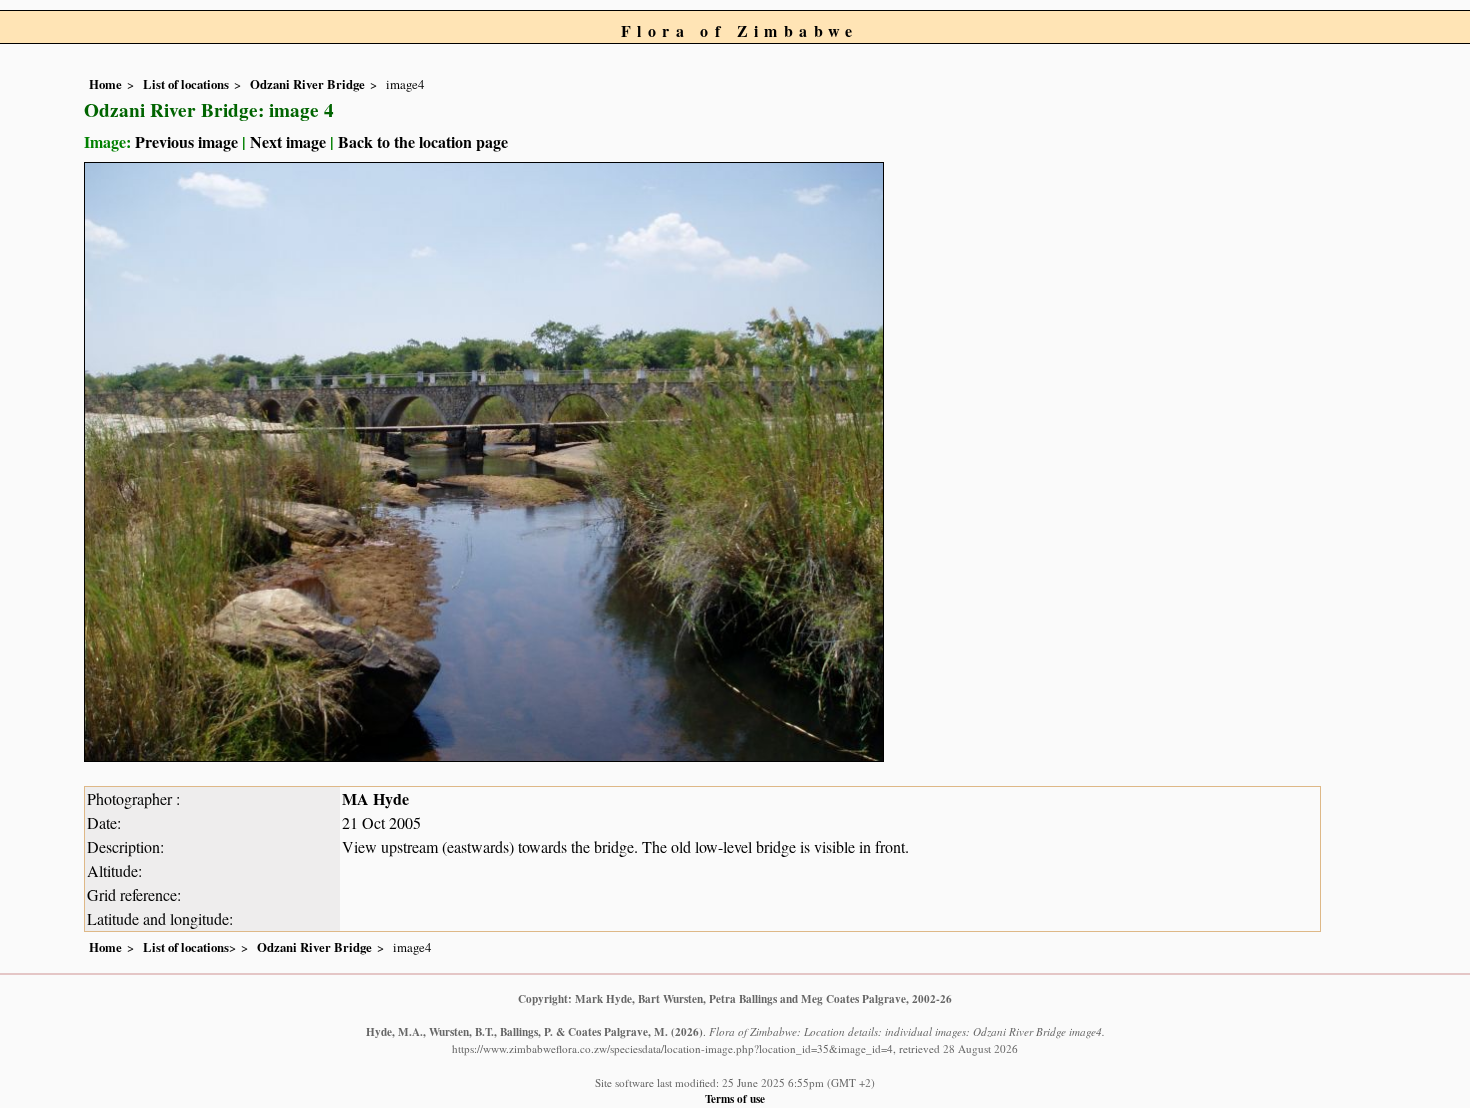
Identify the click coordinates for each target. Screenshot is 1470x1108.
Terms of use (735, 1098)
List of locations (186, 84)
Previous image (186, 141)
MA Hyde (375, 798)
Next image (288, 141)
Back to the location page (423, 141)
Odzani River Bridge (307, 84)
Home (105, 84)
